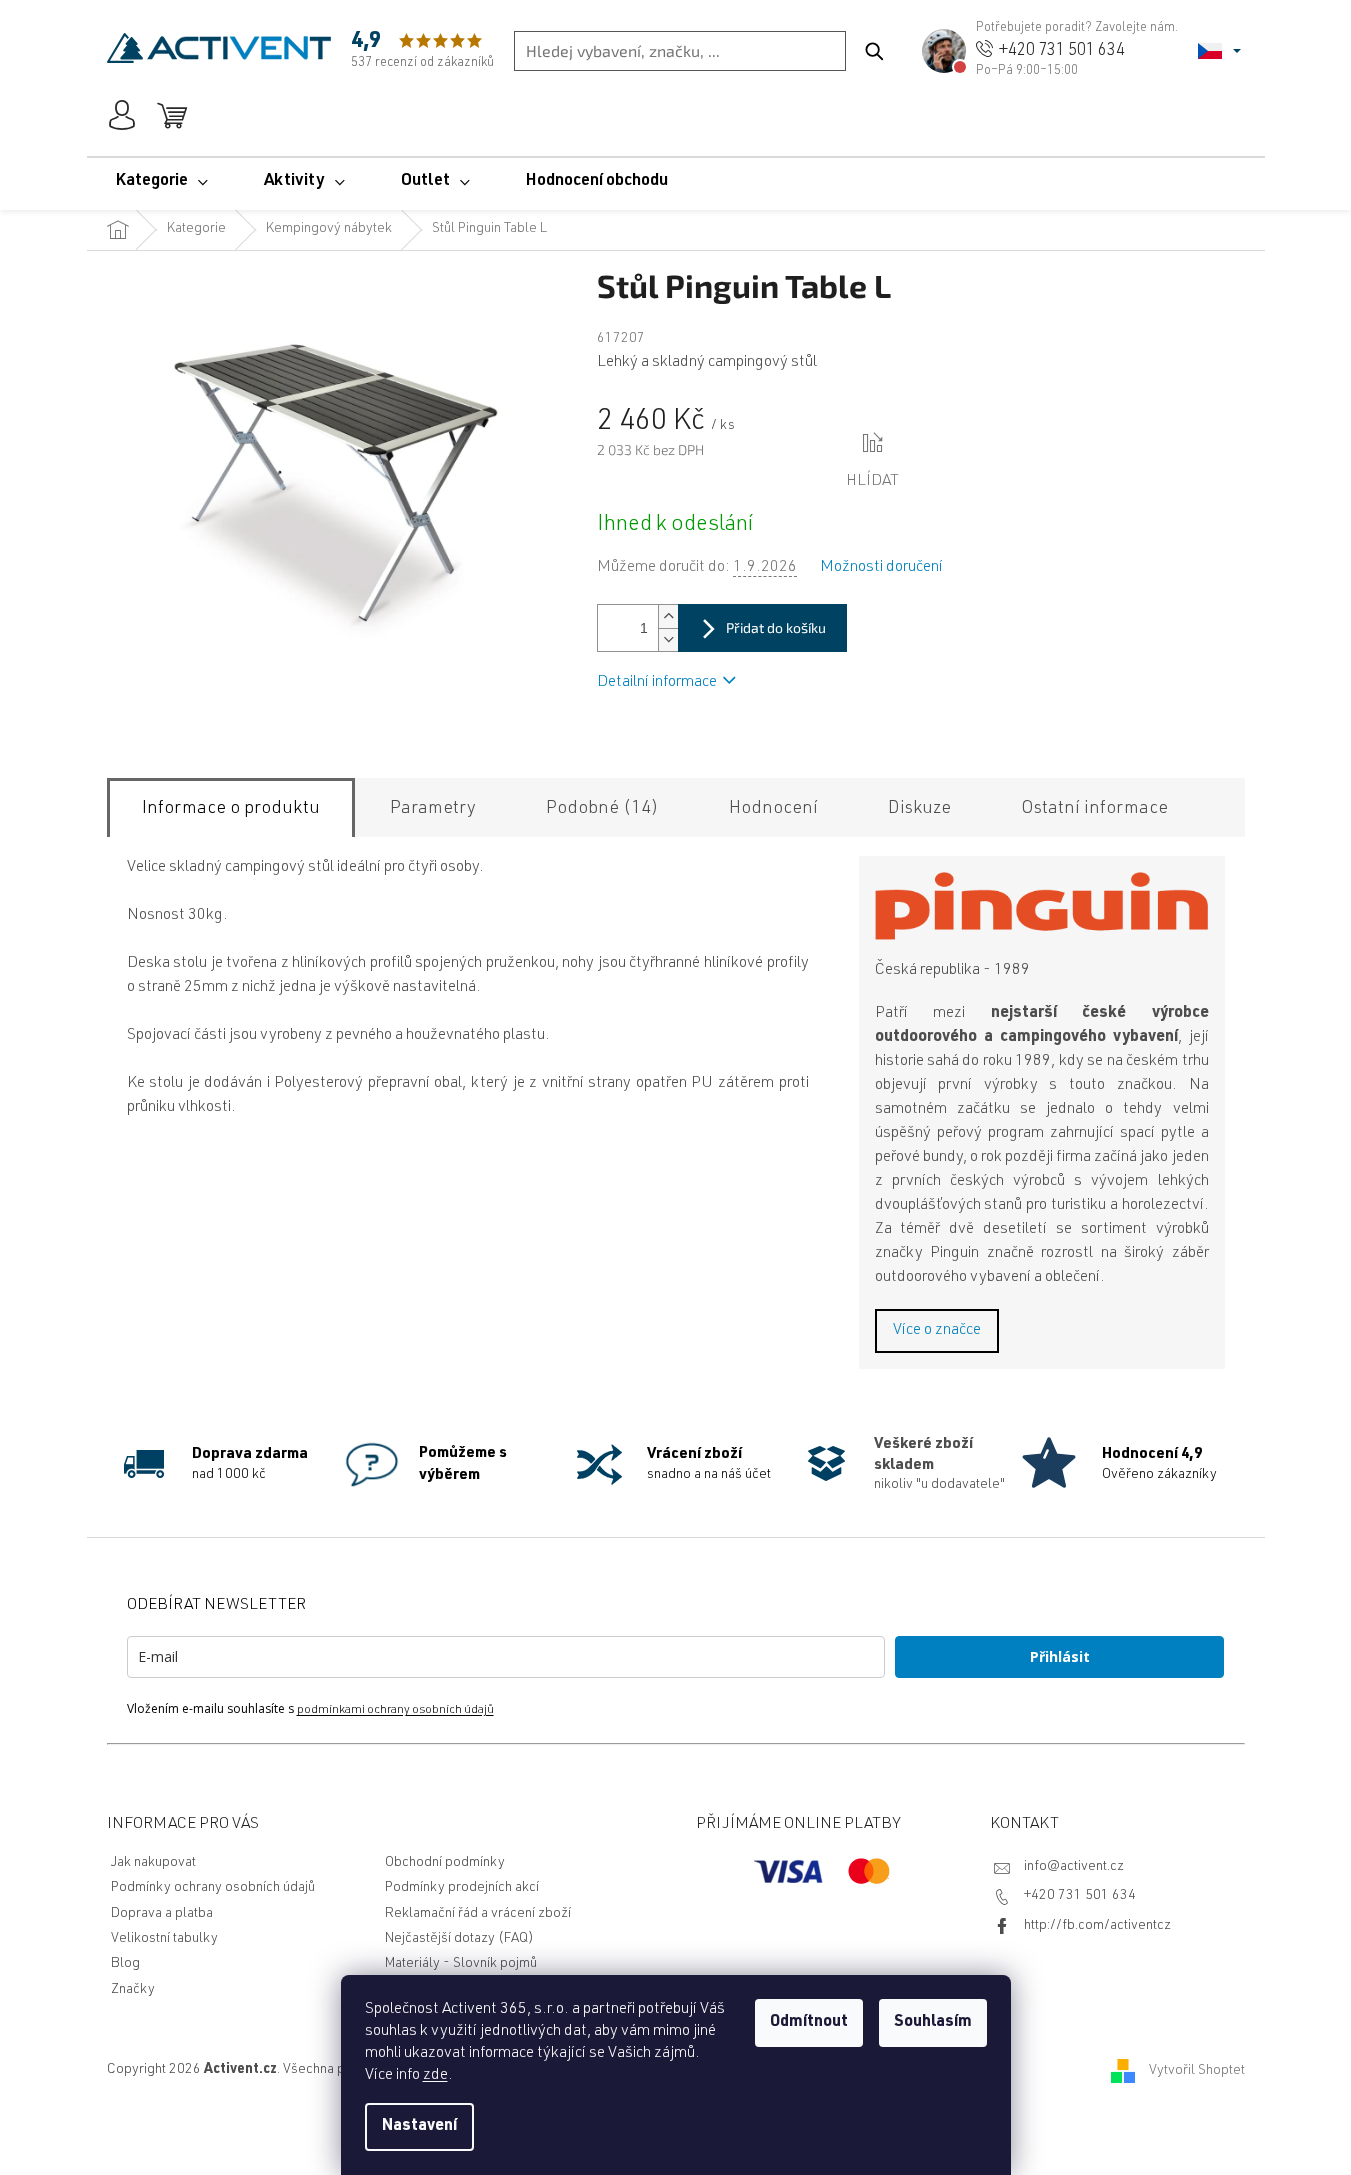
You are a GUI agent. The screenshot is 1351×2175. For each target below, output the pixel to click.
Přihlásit (1060, 1656)
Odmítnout (809, 2023)
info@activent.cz (1074, 1867)
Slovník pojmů (495, 1964)
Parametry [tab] (433, 809)
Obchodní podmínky (445, 1863)
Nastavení (419, 2127)
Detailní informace (657, 683)
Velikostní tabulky (164, 1939)
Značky (133, 1990)
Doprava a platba (162, 1914)
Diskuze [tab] (919, 809)
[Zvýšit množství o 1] (668, 616)
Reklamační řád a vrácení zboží (478, 1914)
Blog (125, 1964)
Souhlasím (933, 2023)
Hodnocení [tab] (773, 809)
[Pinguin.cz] (1042, 906)
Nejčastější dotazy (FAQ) (459, 1939)
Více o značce (937, 1331)
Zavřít (938, 444)
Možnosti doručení (881, 568)
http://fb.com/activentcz (1097, 1926)
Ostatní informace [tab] (1094, 809)
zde (435, 2076)
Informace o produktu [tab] (231, 809)
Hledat (874, 51)
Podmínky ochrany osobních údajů (213, 1888)
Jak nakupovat (153, 1863)
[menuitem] (161, 182)
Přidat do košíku (776, 627)
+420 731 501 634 (1080, 1896)
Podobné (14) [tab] (602, 809)
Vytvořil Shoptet (1197, 2071)
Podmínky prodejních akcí (462, 1888)
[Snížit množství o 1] (668, 639)
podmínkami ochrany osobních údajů (395, 1710)
